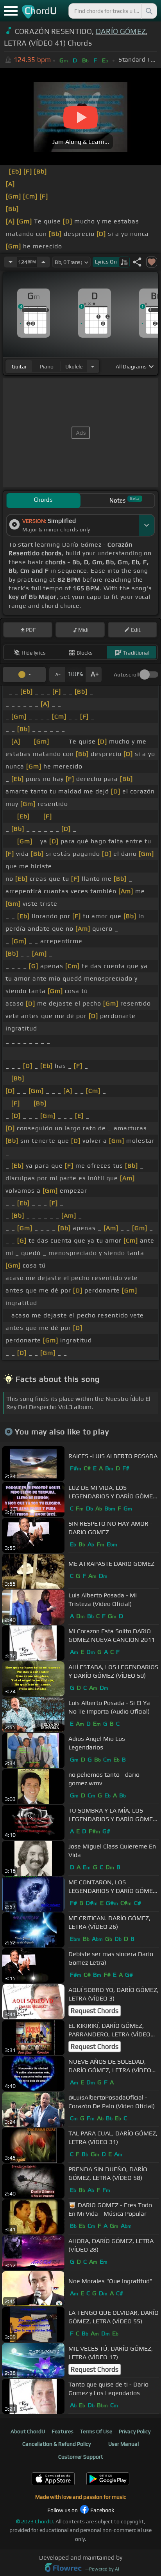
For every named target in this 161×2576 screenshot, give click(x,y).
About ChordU (28, 2431)
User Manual (123, 2444)
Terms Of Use (96, 2431)
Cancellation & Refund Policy (56, 2444)
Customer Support (81, 2457)
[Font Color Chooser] (24, 675)
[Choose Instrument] (93, 366)
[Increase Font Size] (94, 675)
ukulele (74, 366)
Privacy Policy (135, 2431)
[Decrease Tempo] (11, 262)
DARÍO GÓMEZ (121, 31)
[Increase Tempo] (43, 262)
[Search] (148, 11)
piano (47, 366)
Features (63, 2431)
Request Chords (95, 2011)
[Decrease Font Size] (57, 675)
